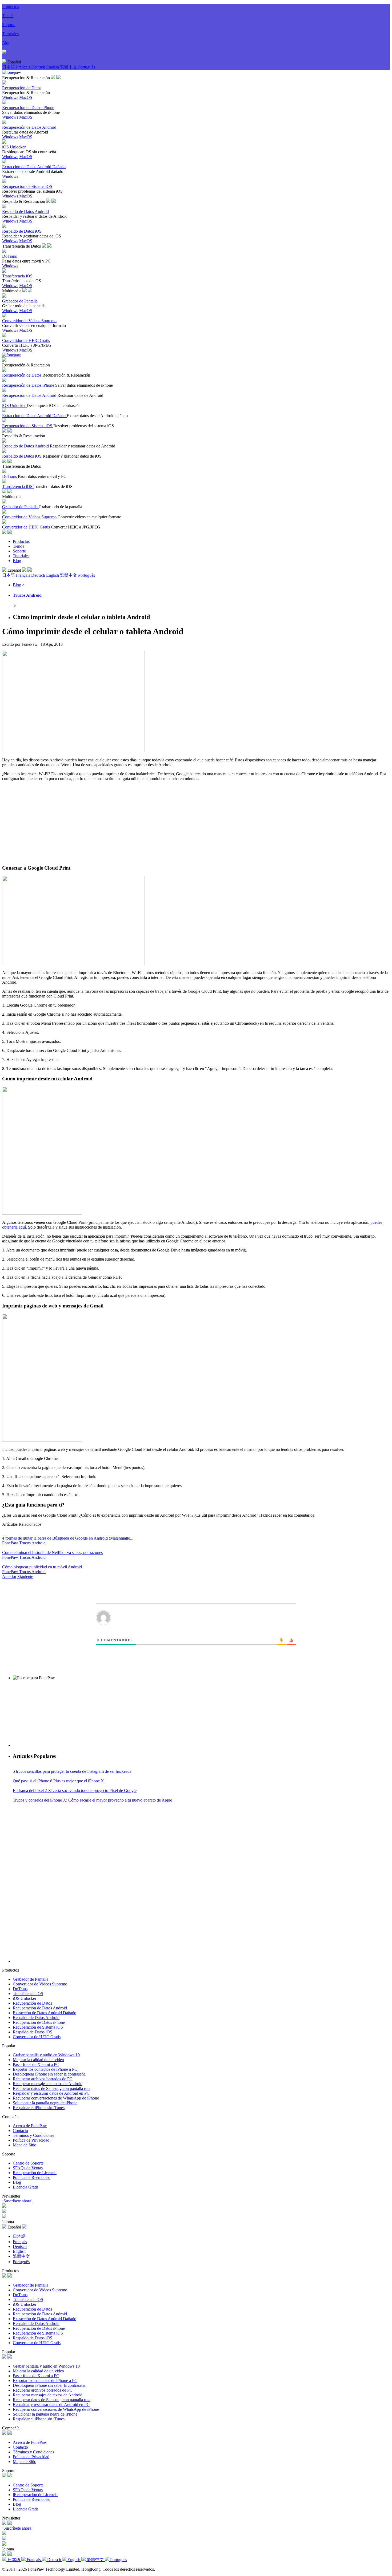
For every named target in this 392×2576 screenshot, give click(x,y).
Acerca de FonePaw (30, 2126)
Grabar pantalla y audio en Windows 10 (46, 2055)
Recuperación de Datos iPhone (39, 2022)
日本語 (9, 67)
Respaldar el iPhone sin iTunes (39, 2108)
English (53, 67)
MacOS (26, 97)
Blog (6, 43)
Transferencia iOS (28, 1994)
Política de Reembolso (32, 2177)
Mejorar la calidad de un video (38, 2060)
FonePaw (11, 1543)
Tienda (8, 16)
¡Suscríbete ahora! (17, 2201)
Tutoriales (10, 34)
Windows (10, 97)
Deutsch (39, 67)
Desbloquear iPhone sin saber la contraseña (49, 2074)
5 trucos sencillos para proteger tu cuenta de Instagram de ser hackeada (72, 1771)
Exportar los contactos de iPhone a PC (45, 2069)
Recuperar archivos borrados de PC (43, 2079)
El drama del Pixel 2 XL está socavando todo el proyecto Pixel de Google (75, 1790)
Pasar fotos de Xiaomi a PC (36, 2064)
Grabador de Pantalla (31, 1979)
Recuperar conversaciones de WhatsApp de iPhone (56, 2098)
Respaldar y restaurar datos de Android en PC (51, 2093)
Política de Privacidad (31, 2140)
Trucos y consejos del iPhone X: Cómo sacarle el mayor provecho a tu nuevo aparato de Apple (92, 1800)
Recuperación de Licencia (35, 2173)
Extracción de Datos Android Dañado (45, 2013)
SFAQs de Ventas (28, 2168)
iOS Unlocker (25, 1998)
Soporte (9, 25)
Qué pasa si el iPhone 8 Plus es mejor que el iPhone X (58, 1781)
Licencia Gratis (26, 2187)
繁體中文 (69, 67)
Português (87, 67)
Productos (11, 7)
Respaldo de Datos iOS (33, 2032)
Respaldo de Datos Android (36, 2018)
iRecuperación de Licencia (35, 2495)
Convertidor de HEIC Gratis (37, 2037)
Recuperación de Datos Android (40, 2008)
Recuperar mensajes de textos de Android (48, 2084)
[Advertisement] (196, 823)
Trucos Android (27, 595)
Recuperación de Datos (32, 2003)
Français (24, 67)
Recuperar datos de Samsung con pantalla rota (52, 2088)
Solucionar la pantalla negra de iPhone (45, 2103)
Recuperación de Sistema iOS (38, 2027)
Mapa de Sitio (25, 2145)
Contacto (20, 2131)
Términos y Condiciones (33, 2135)
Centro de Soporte (28, 2163)
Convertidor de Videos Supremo (40, 1984)
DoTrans (20, 1989)
